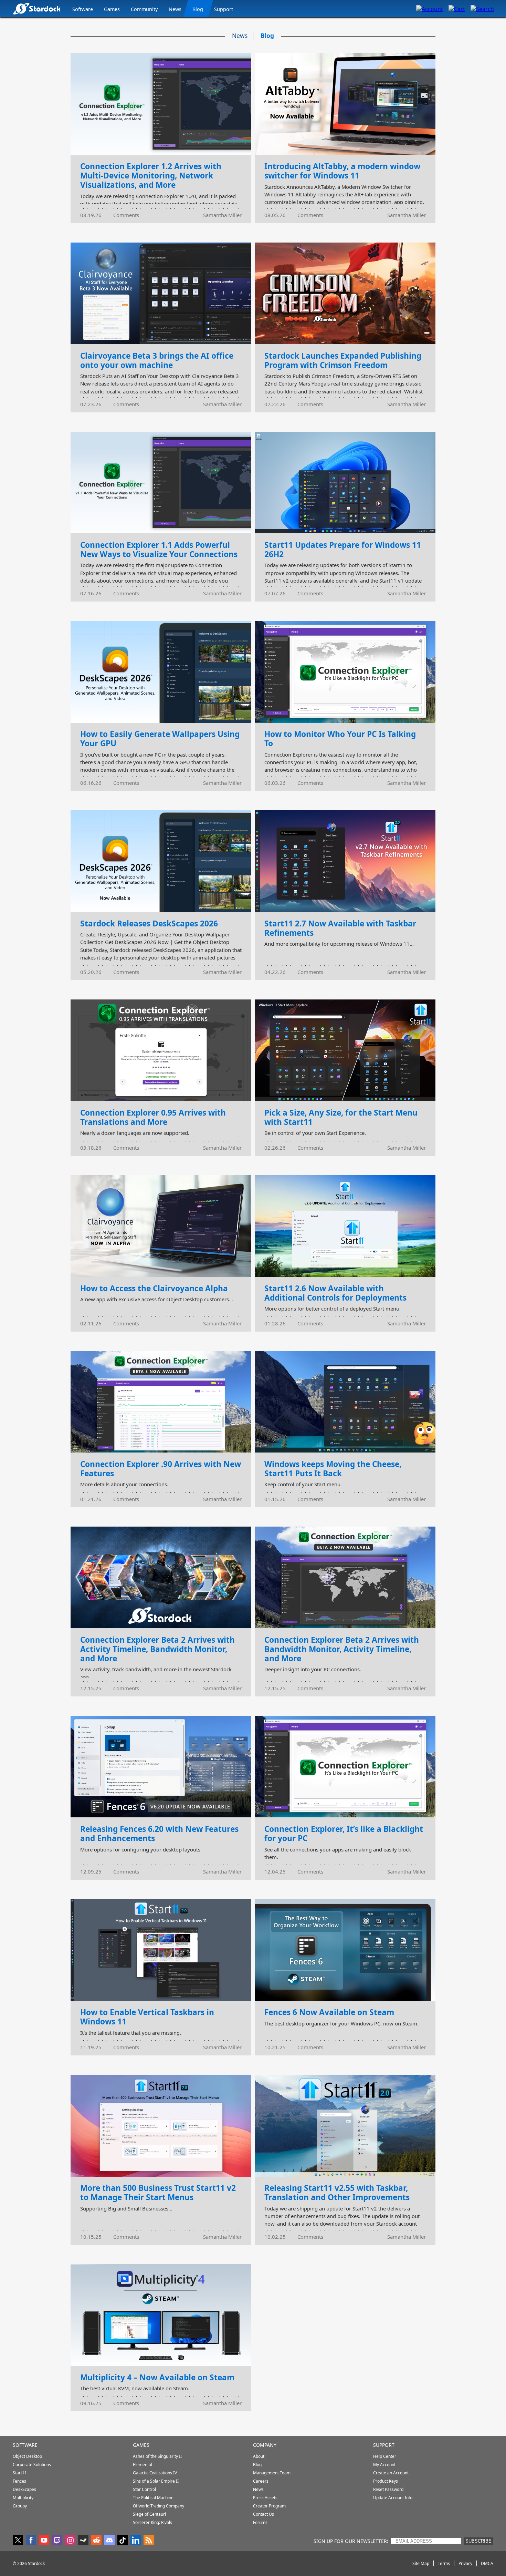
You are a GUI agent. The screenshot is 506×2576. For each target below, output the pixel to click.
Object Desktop (27, 2456)
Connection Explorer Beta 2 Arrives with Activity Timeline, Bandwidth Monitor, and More (157, 1649)
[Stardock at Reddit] (96, 2541)
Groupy (20, 2506)
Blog (198, 9)
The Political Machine (153, 2498)
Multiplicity (23, 2498)
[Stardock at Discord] (109, 2541)
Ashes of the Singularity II (157, 2456)
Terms (444, 2563)
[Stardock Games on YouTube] (44, 2541)
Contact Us (263, 2514)
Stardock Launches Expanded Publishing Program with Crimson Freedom (343, 360)
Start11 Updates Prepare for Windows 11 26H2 (343, 550)
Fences (19, 2481)
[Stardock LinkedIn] (136, 2541)
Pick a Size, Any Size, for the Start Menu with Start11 (341, 1117)
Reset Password (388, 2489)
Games (112, 9)
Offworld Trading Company (159, 2506)
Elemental (143, 2465)
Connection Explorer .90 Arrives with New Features (161, 1469)
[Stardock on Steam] (83, 2541)
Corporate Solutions (32, 2465)
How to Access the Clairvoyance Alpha (154, 1288)
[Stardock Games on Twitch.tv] (57, 2541)
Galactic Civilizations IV (155, 2473)
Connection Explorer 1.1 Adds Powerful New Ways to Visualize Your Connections (159, 550)
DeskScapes (24, 2489)
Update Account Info (393, 2498)
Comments (126, 215)
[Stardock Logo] (37, 8)
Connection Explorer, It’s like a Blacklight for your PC (344, 1834)
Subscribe (478, 2541)
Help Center (385, 2456)
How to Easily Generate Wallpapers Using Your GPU (160, 739)
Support (224, 9)
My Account (384, 2465)
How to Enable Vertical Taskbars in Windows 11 (147, 2017)
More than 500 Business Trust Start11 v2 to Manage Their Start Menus (158, 2193)
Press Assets (265, 2498)
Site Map (421, 2563)
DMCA (487, 2563)
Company (265, 2445)
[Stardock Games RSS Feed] (149, 2541)
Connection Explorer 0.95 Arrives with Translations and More (153, 1117)
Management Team (272, 2473)
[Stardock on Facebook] (31, 2541)
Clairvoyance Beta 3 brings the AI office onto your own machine (157, 360)
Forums (260, 2522)
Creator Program (269, 2506)
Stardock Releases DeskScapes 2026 (149, 923)
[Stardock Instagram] (70, 2541)
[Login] (430, 9)
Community (144, 9)
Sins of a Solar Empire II (156, 2481)
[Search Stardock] (482, 9)
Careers (261, 2481)
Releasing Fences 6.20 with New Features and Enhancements (159, 1834)
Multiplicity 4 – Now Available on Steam (157, 2377)
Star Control (144, 2489)
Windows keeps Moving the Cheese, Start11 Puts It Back (333, 1469)
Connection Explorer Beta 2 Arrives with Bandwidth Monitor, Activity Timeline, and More (342, 1649)
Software (83, 9)
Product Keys (386, 2481)
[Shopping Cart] (457, 9)
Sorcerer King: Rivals (152, 2522)
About (259, 2456)
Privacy (465, 2563)
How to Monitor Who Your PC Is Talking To (340, 739)
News (175, 9)
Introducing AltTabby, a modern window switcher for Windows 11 (342, 171)
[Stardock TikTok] (123, 2541)
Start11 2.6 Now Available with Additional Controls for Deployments (335, 1293)
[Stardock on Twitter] (18, 2541)
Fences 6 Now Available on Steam (329, 2012)
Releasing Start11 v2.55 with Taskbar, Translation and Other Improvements (337, 2193)
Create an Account (391, 2473)
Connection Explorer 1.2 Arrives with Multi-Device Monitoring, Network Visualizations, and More (151, 176)
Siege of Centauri (149, 2514)
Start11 (20, 2473)
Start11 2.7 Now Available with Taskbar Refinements (340, 928)
